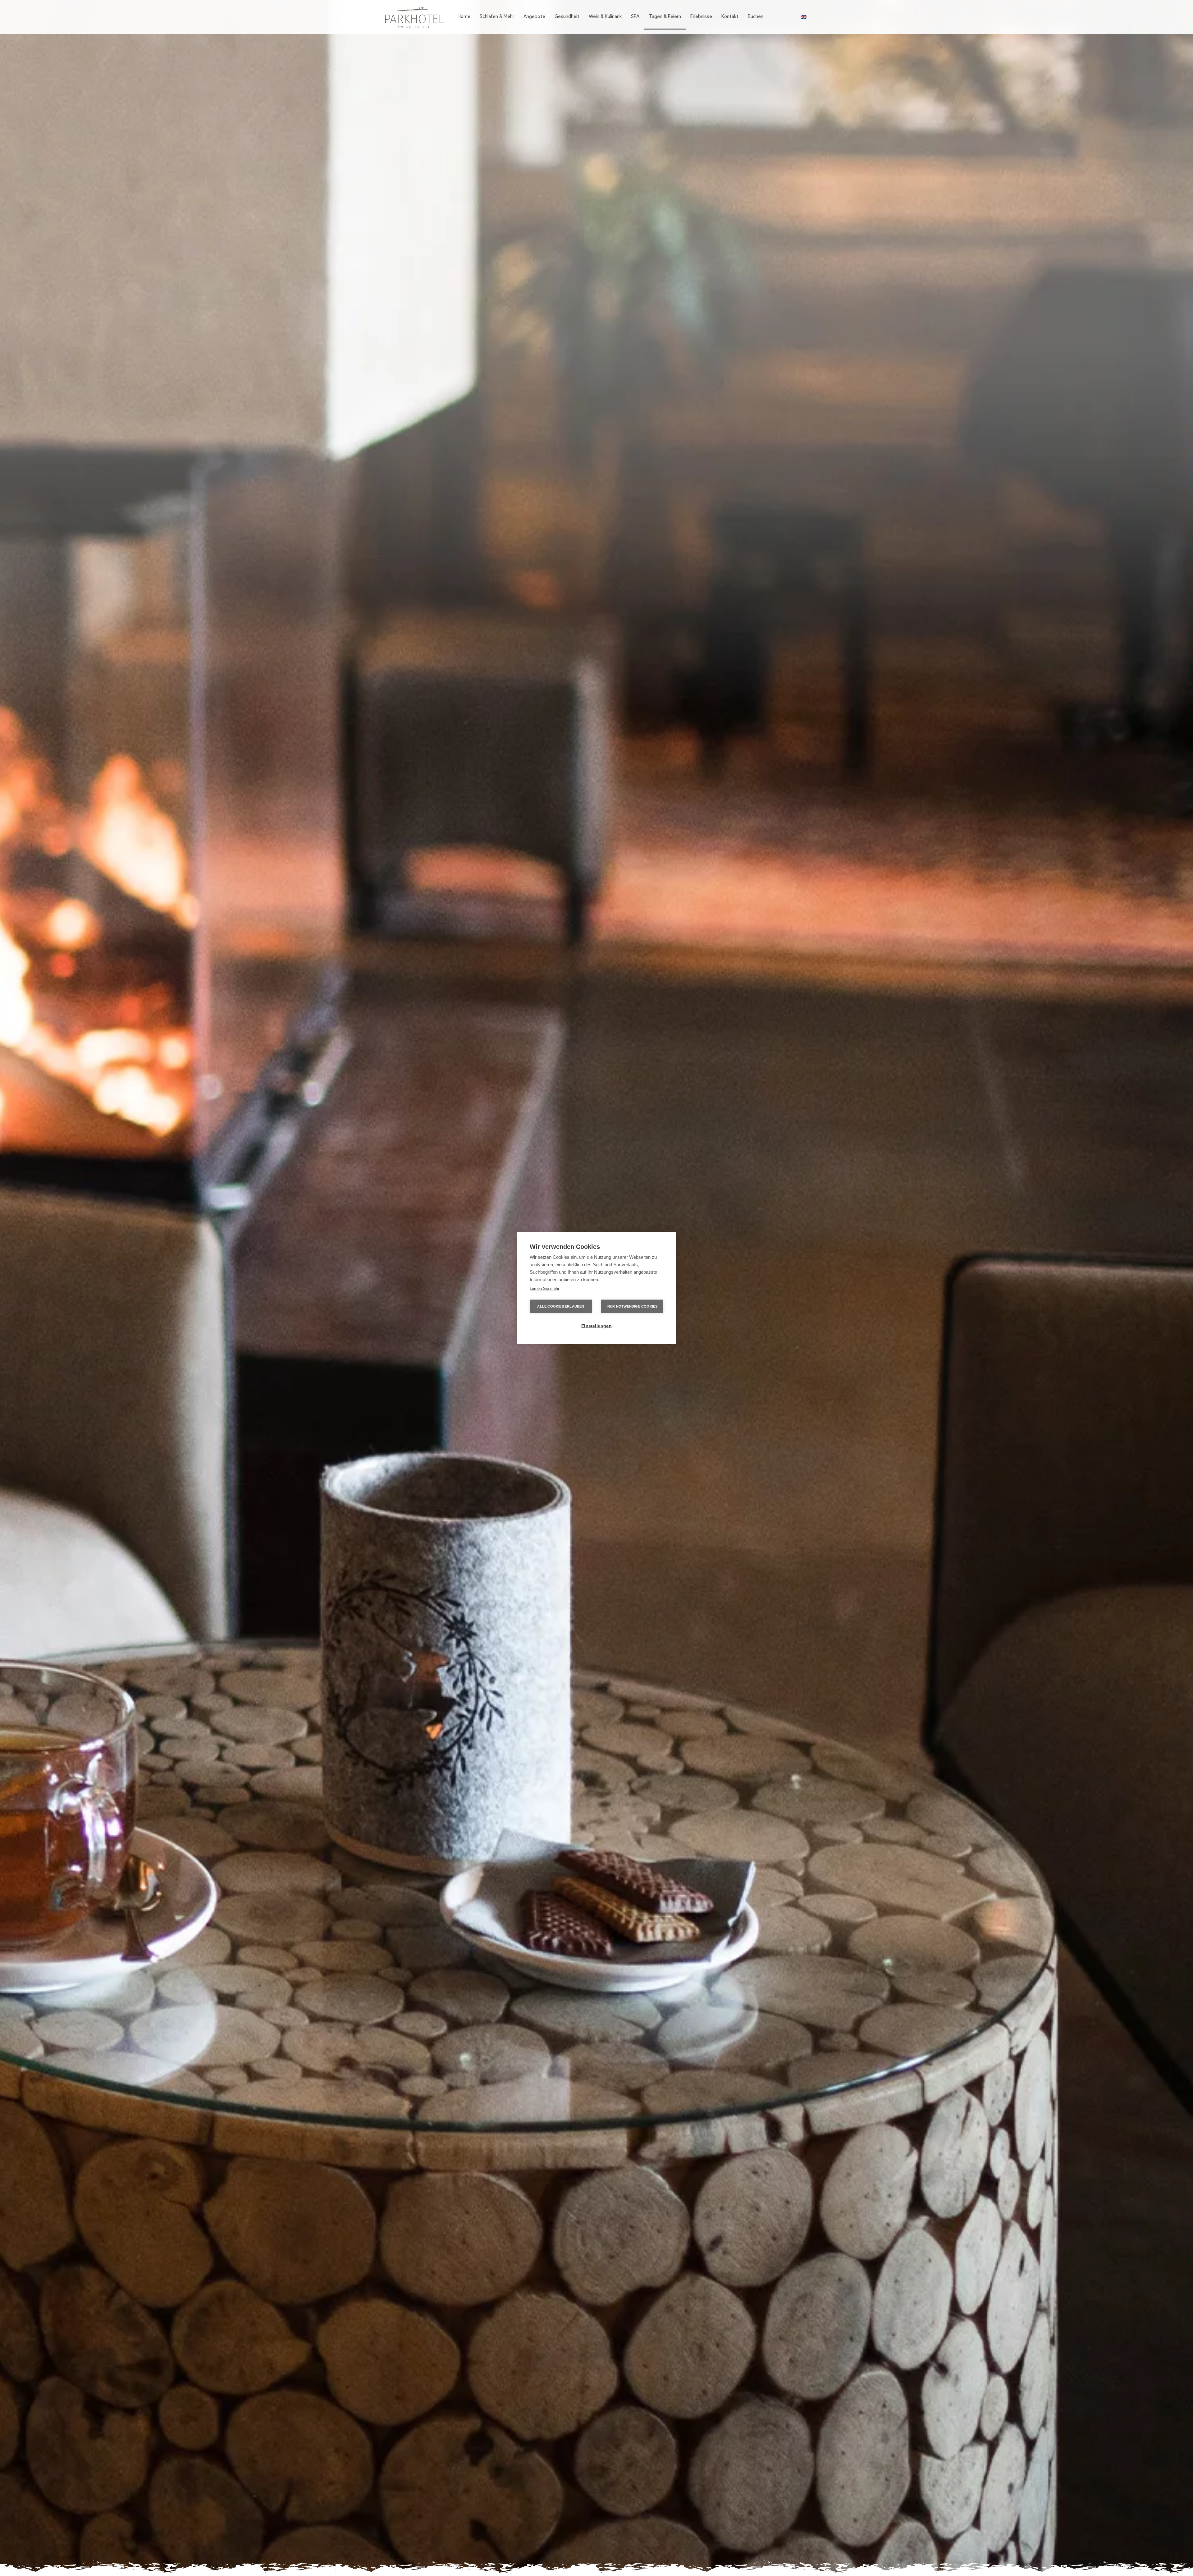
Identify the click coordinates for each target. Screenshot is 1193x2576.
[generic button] (717, 1205)
